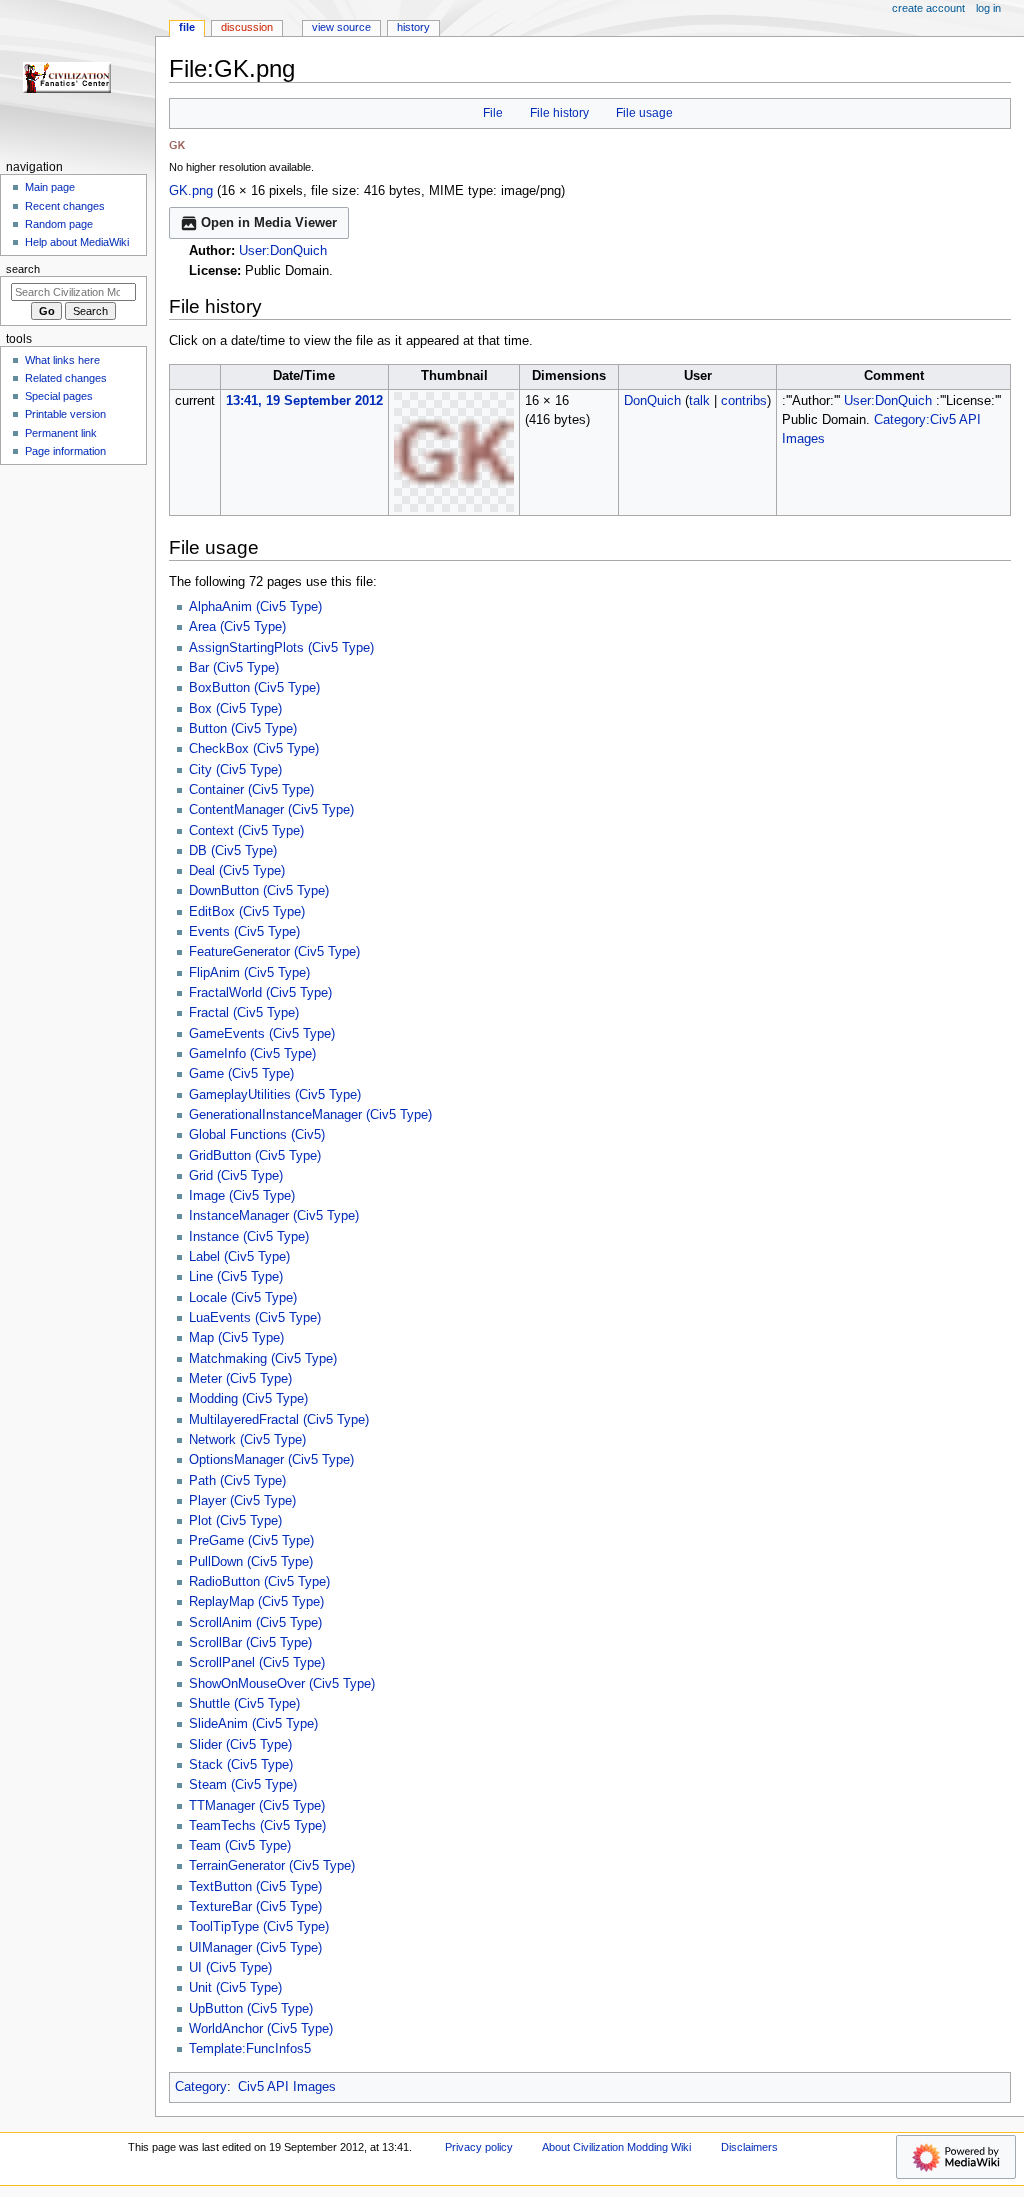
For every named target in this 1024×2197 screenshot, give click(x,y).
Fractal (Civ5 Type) (244, 1013)
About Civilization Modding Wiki (616, 2147)
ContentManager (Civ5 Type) (271, 810)
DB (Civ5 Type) (233, 851)
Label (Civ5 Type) (239, 1257)
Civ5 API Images (287, 2087)
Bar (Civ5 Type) (234, 668)
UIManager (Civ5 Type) (255, 1948)
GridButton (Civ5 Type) (255, 1156)
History (413, 27)
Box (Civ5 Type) (235, 709)
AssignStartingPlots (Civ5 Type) (281, 648)
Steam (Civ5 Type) (243, 1785)
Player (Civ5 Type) (242, 1501)
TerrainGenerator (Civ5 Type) (272, 1866)
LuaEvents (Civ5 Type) (255, 1318)
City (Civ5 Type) (235, 770)
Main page (50, 187)
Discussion (247, 27)
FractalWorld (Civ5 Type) (260, 993)
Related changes (66, 378)
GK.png (191, 191)
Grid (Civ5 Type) (236, 1176)
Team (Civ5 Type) (240, 1846)
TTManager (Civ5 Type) (257, 1806)
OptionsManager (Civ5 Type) (271, 1460)
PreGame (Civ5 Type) (251, 1541)
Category (201, 2087)
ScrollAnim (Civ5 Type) (255, 1623)
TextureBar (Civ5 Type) (255, 1907)
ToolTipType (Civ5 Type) (259, 1927)
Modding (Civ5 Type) (248, 1399)
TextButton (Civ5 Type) (255, 1887)
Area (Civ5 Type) (237, 627)
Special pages (59, 396)
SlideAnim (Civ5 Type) (253, 1724)
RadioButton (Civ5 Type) (259, 1582)
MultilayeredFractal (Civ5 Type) (279, 1420)
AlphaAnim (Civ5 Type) (255, 607)
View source (341, 27)
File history (559, 113)
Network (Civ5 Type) (247, 1440)
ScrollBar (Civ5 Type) (250, 1643)
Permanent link (61, 433)
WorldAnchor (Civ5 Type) (261, 2029)
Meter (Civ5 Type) (240, 1379)
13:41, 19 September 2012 (304, 401)
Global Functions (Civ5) (257, 1135)
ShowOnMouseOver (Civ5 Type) (282, 1684)
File (493, 113)
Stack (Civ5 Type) (241, 1765)
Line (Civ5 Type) (236, 1277)
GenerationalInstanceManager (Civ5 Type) (310, 1115)
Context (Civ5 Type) (246, 831)
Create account (928, 8)
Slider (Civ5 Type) (240, 1745)
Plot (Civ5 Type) (235, 1521)
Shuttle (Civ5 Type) (244, 1704)
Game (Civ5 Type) (241, 1074)
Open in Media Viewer (269, 223)
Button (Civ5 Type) (243, 729)
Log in (988, 8)
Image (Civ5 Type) (242, 1196)
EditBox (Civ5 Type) (247, 912)
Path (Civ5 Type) (237, 1481)
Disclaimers (749, 2147)
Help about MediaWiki (77, 242)
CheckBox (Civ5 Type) (254, 749)
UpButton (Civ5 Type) (251, 2009)
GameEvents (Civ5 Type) (262, 1034)
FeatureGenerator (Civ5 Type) (274, 952)
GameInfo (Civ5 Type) (252, 1054)
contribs (744, 401)
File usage (644, 113)
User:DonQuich (283, 251)
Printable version (65, 414)
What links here (62, 360)
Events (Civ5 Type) (244, 932)
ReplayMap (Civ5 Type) (256, 1602)
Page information (65, 451)
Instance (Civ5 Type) (249, 1237)
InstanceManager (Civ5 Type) (274, 1216)
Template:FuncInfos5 (250, 2049)
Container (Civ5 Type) (251, 790)
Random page (59, 224)
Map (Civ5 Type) (236, 1338)
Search (23, 269)
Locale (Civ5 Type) (243, 1298)
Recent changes (65, 206)
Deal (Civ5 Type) (237, 871)
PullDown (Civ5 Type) (251, 1562)
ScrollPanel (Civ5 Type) (257, 1663)
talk (699, 401)
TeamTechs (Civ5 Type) (257, 1826)
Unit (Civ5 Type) (235, 1988)
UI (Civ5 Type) (230, 1968)
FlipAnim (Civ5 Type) (249, 973)
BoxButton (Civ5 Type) (254, 688)
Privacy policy (479, 2147)
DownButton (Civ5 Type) (259, 891)
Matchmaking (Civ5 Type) (263, 1359)
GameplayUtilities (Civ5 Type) (275, 1095)
